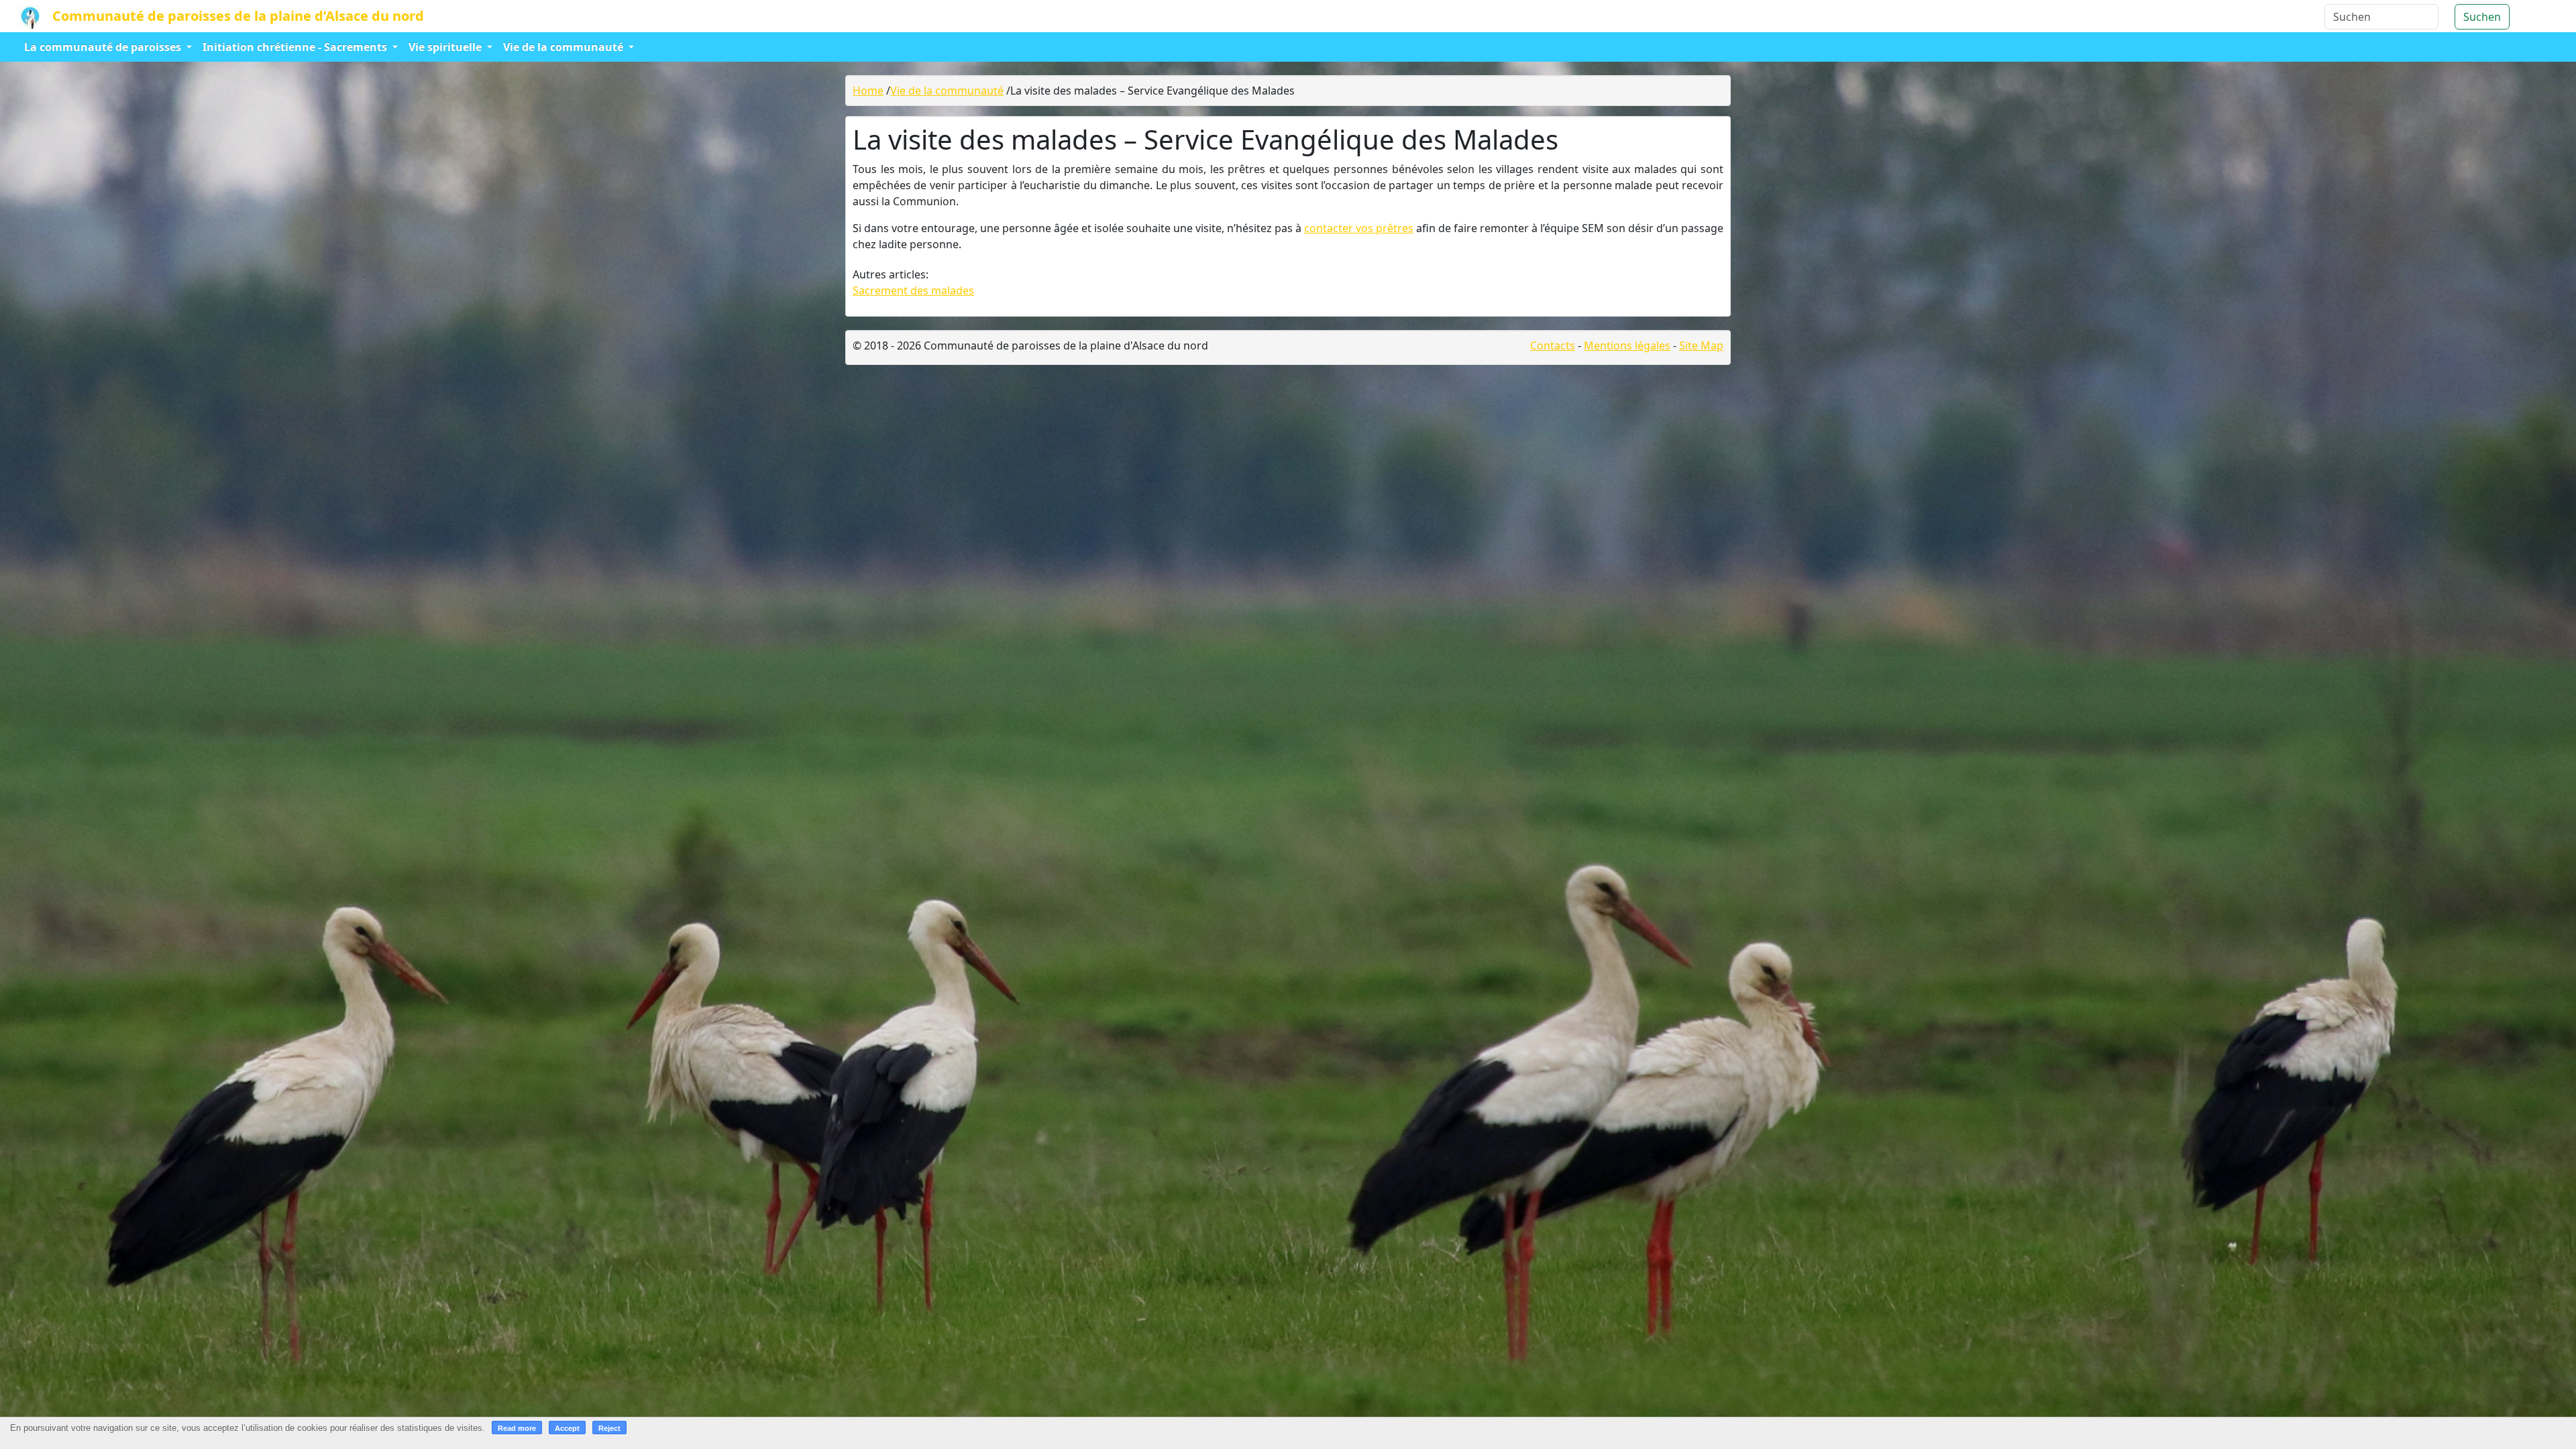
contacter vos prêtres (1359, 228)
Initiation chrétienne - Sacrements (295, 47)
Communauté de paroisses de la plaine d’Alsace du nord (236, 16)
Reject (609, 1428)
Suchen (2482, 17)
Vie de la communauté (563, 47)
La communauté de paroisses (103, 47)
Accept (567, 1428)
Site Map (1701, 345)
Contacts (1553, 345)
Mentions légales (1627, 345)
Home (868, 91)
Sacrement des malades (913, 290)
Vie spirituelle (445, 47)
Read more (517, 1428)
